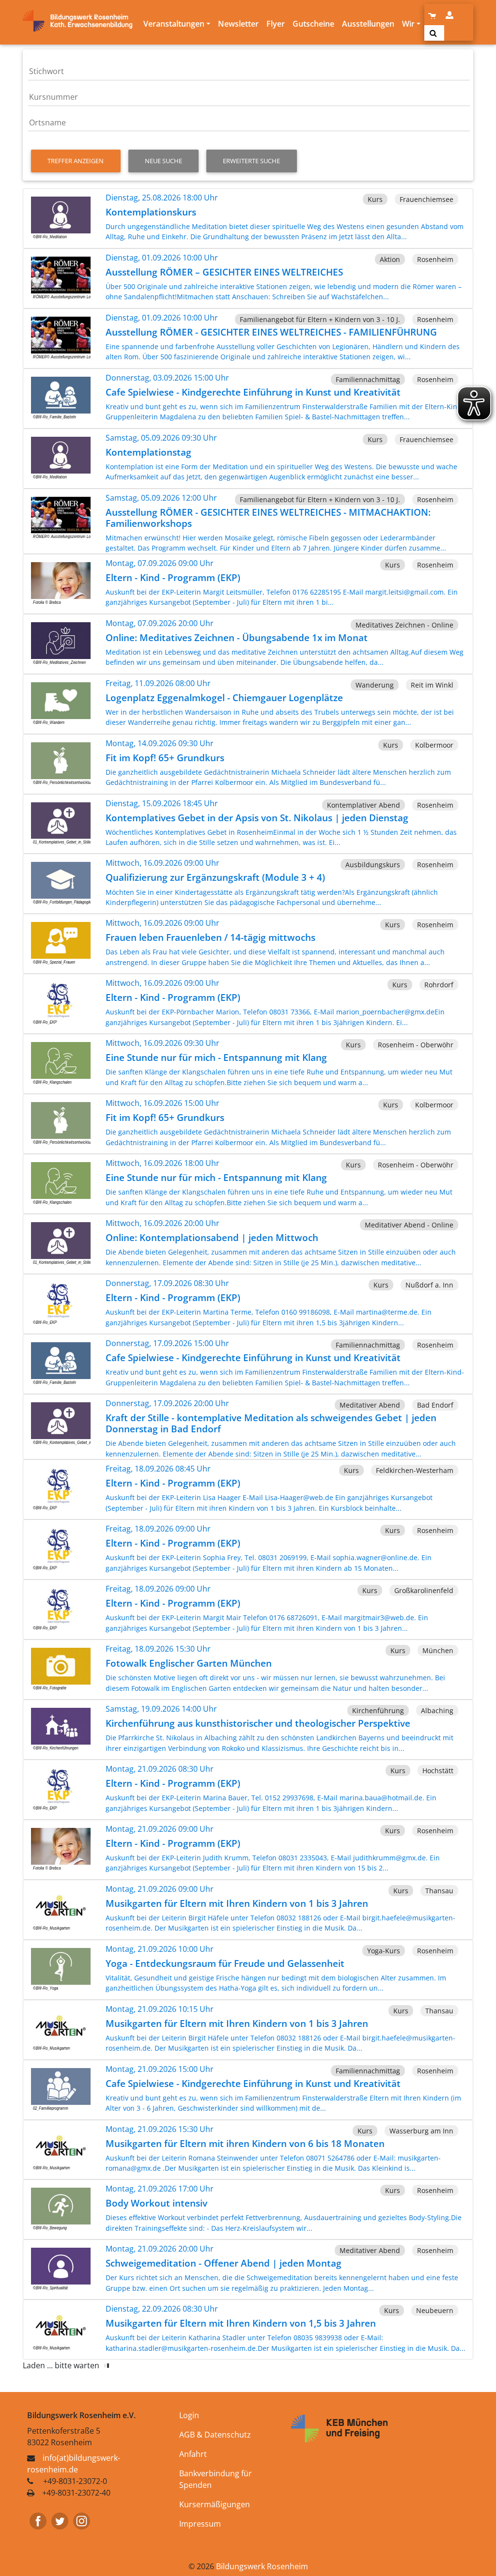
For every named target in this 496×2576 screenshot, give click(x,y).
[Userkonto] (450, 15)
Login (189, 2415)
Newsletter (238, 24)
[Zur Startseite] (81, 21)
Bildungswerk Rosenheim (262, 2566)
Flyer (276, 24)
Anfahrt (193, 2454)
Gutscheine (313, 24)
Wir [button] (408, 24)
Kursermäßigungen (215, 2504)
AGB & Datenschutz (215, 2435)
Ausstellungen (368, 24)
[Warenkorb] (433, 15)
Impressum (200, 2524)
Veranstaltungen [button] (174, 24)
